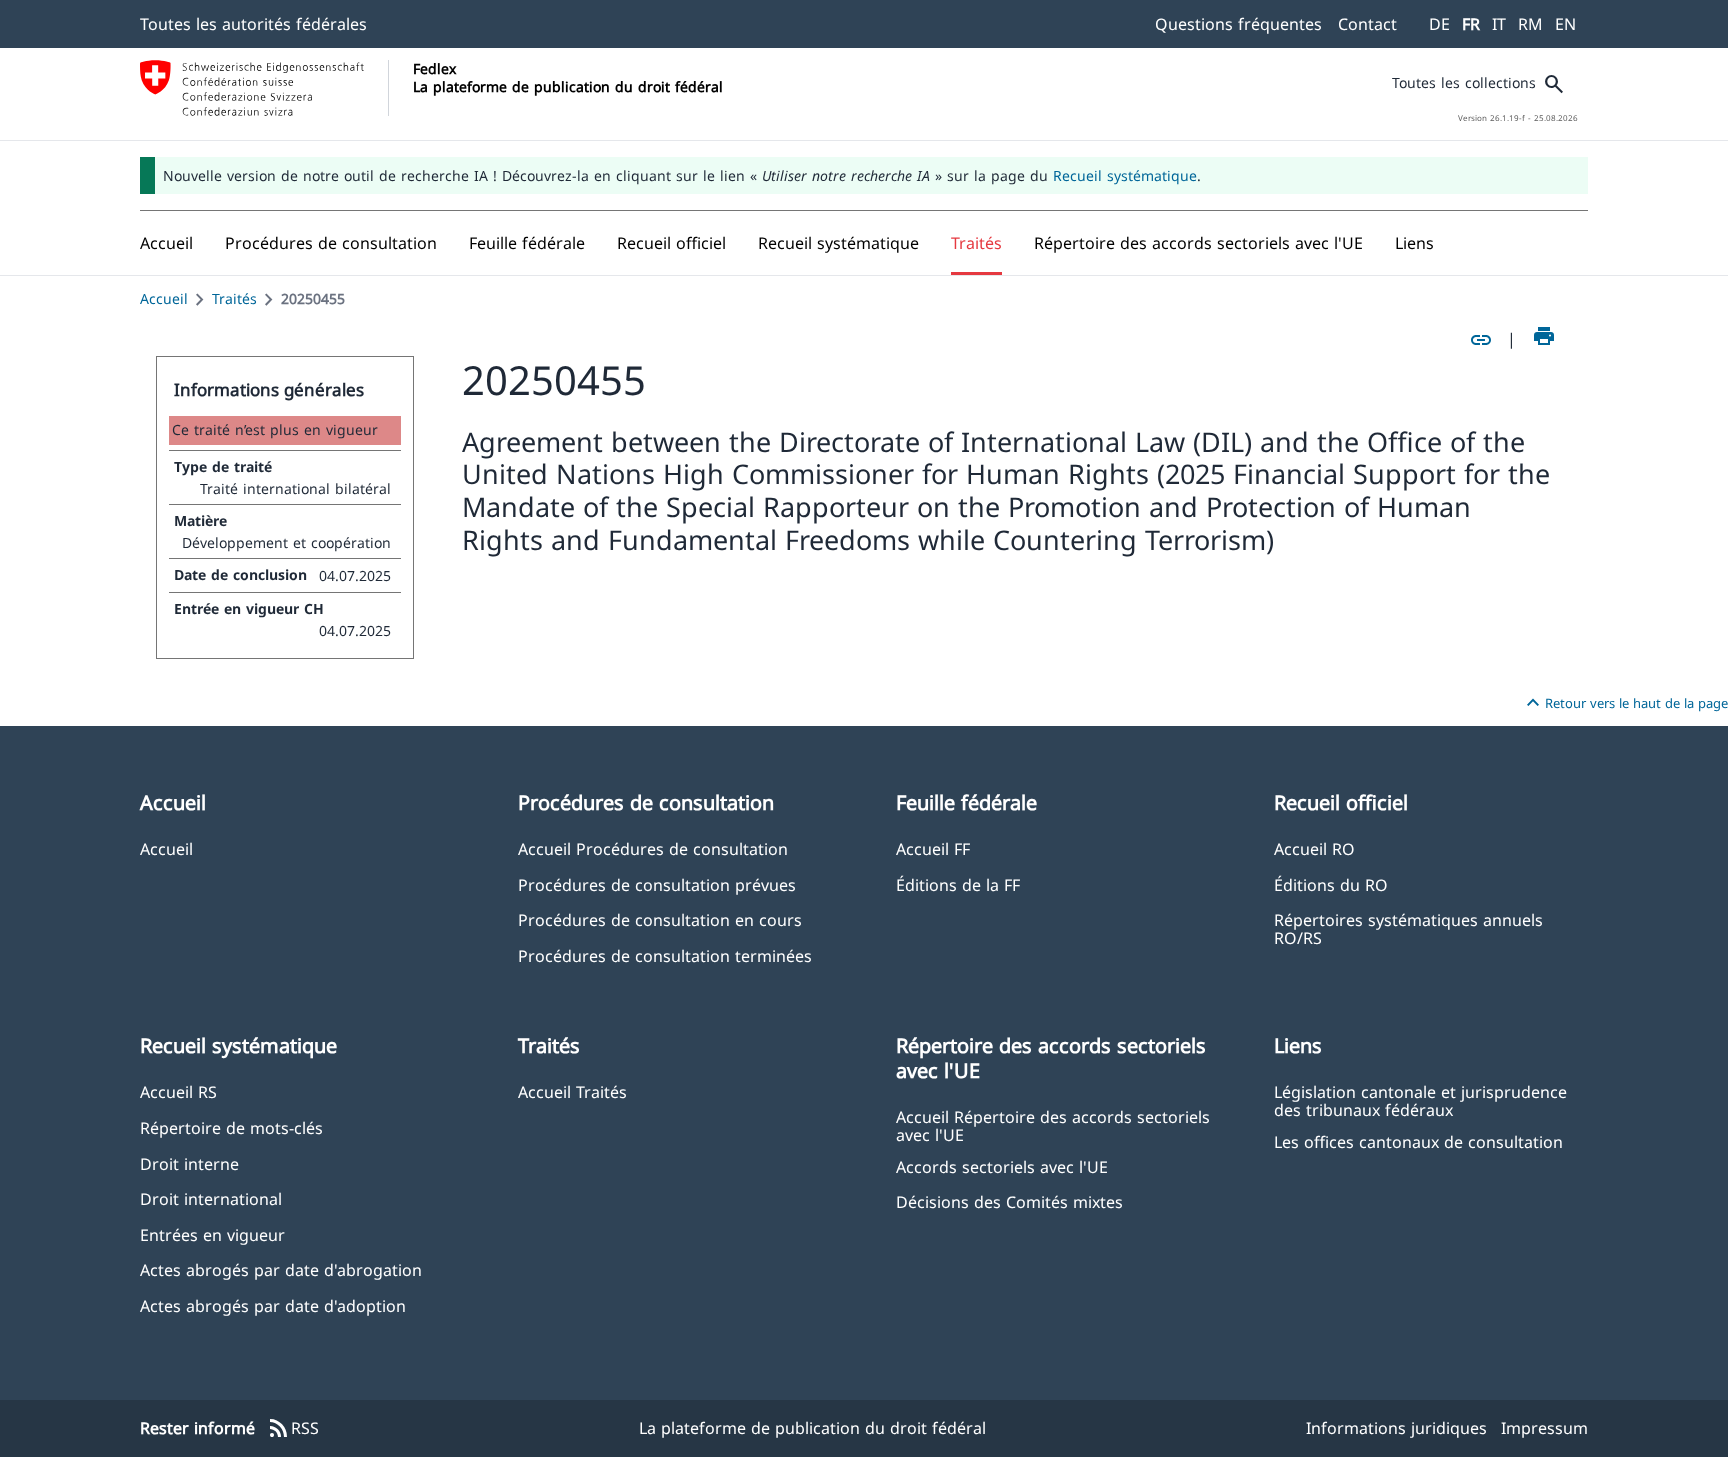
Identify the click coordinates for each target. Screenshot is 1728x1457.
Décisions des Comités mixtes (1009, 1201)
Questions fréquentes (1238, 24)
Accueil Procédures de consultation (653, 848)
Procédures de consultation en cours (660, 919)
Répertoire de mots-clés (231, 1127)
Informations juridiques (1396, 1428)
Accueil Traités (572, 1091)
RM (1530, 24)
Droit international (211, 1198)
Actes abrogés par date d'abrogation (281, 1269)
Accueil (164, 298)
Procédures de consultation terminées (665, 955)
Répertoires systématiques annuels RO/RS (1408, 928)
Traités (234, 298)
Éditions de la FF (958, 884)
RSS (293, 1429)
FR (1471, 24)
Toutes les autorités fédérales (253, 24)
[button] (331, 243)
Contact (1367, 24)
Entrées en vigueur (212, 1234)
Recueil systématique (1125, 175)
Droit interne (189, 1163)
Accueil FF (933, 848)
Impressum (1544, 1428)
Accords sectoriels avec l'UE (1002, 1166)
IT (1499, 24)
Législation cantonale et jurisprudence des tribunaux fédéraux (1420, 1100)
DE (1439, 24)
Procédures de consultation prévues (657, 884)
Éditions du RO (1331, 884)
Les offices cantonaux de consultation (1418, 1141)
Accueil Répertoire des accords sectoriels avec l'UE (1053, 1125)
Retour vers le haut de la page (1624, 703)
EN (1565, 24)
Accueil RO (1314, 848)
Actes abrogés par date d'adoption (273, 1305)
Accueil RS (178, 1091)
